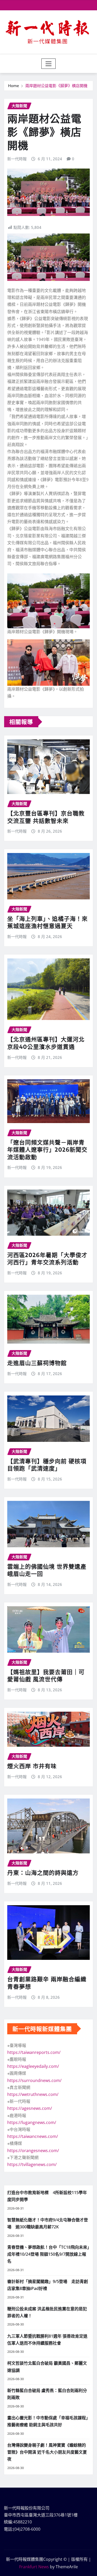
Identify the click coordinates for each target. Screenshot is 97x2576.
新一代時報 (17, 159)
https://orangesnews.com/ (33, 2151)
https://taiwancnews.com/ (33, 2136)
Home (14, 86)
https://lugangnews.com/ (32, 2122)
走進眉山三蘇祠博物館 (37, 1363)
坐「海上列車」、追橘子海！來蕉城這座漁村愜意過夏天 (47, 922)
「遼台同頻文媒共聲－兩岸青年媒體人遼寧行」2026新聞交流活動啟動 (47, 1149)
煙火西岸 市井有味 (32, 1766)
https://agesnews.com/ (30, 2108)
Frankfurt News (34, 2567)
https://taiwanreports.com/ (34, 2052)
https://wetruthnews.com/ (33, 2094)
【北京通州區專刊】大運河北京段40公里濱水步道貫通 (46, 1043)
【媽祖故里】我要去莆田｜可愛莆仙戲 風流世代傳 (46, 1675)
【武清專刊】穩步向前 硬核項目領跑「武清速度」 (47, 1465)
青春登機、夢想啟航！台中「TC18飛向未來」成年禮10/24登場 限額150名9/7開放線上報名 (48, 2254)
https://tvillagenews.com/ (32, 2164)
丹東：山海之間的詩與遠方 (43, 1872)
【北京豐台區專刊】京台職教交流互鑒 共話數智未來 (46, 817)
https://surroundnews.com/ (34, 2080)
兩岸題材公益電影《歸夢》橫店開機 (56, 86)
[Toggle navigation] (48, 64)
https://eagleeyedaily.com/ (33, 2066)
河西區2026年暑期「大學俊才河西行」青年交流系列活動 (47, 1258)
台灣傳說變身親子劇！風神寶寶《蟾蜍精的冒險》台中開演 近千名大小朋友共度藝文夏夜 (47, 2452)
